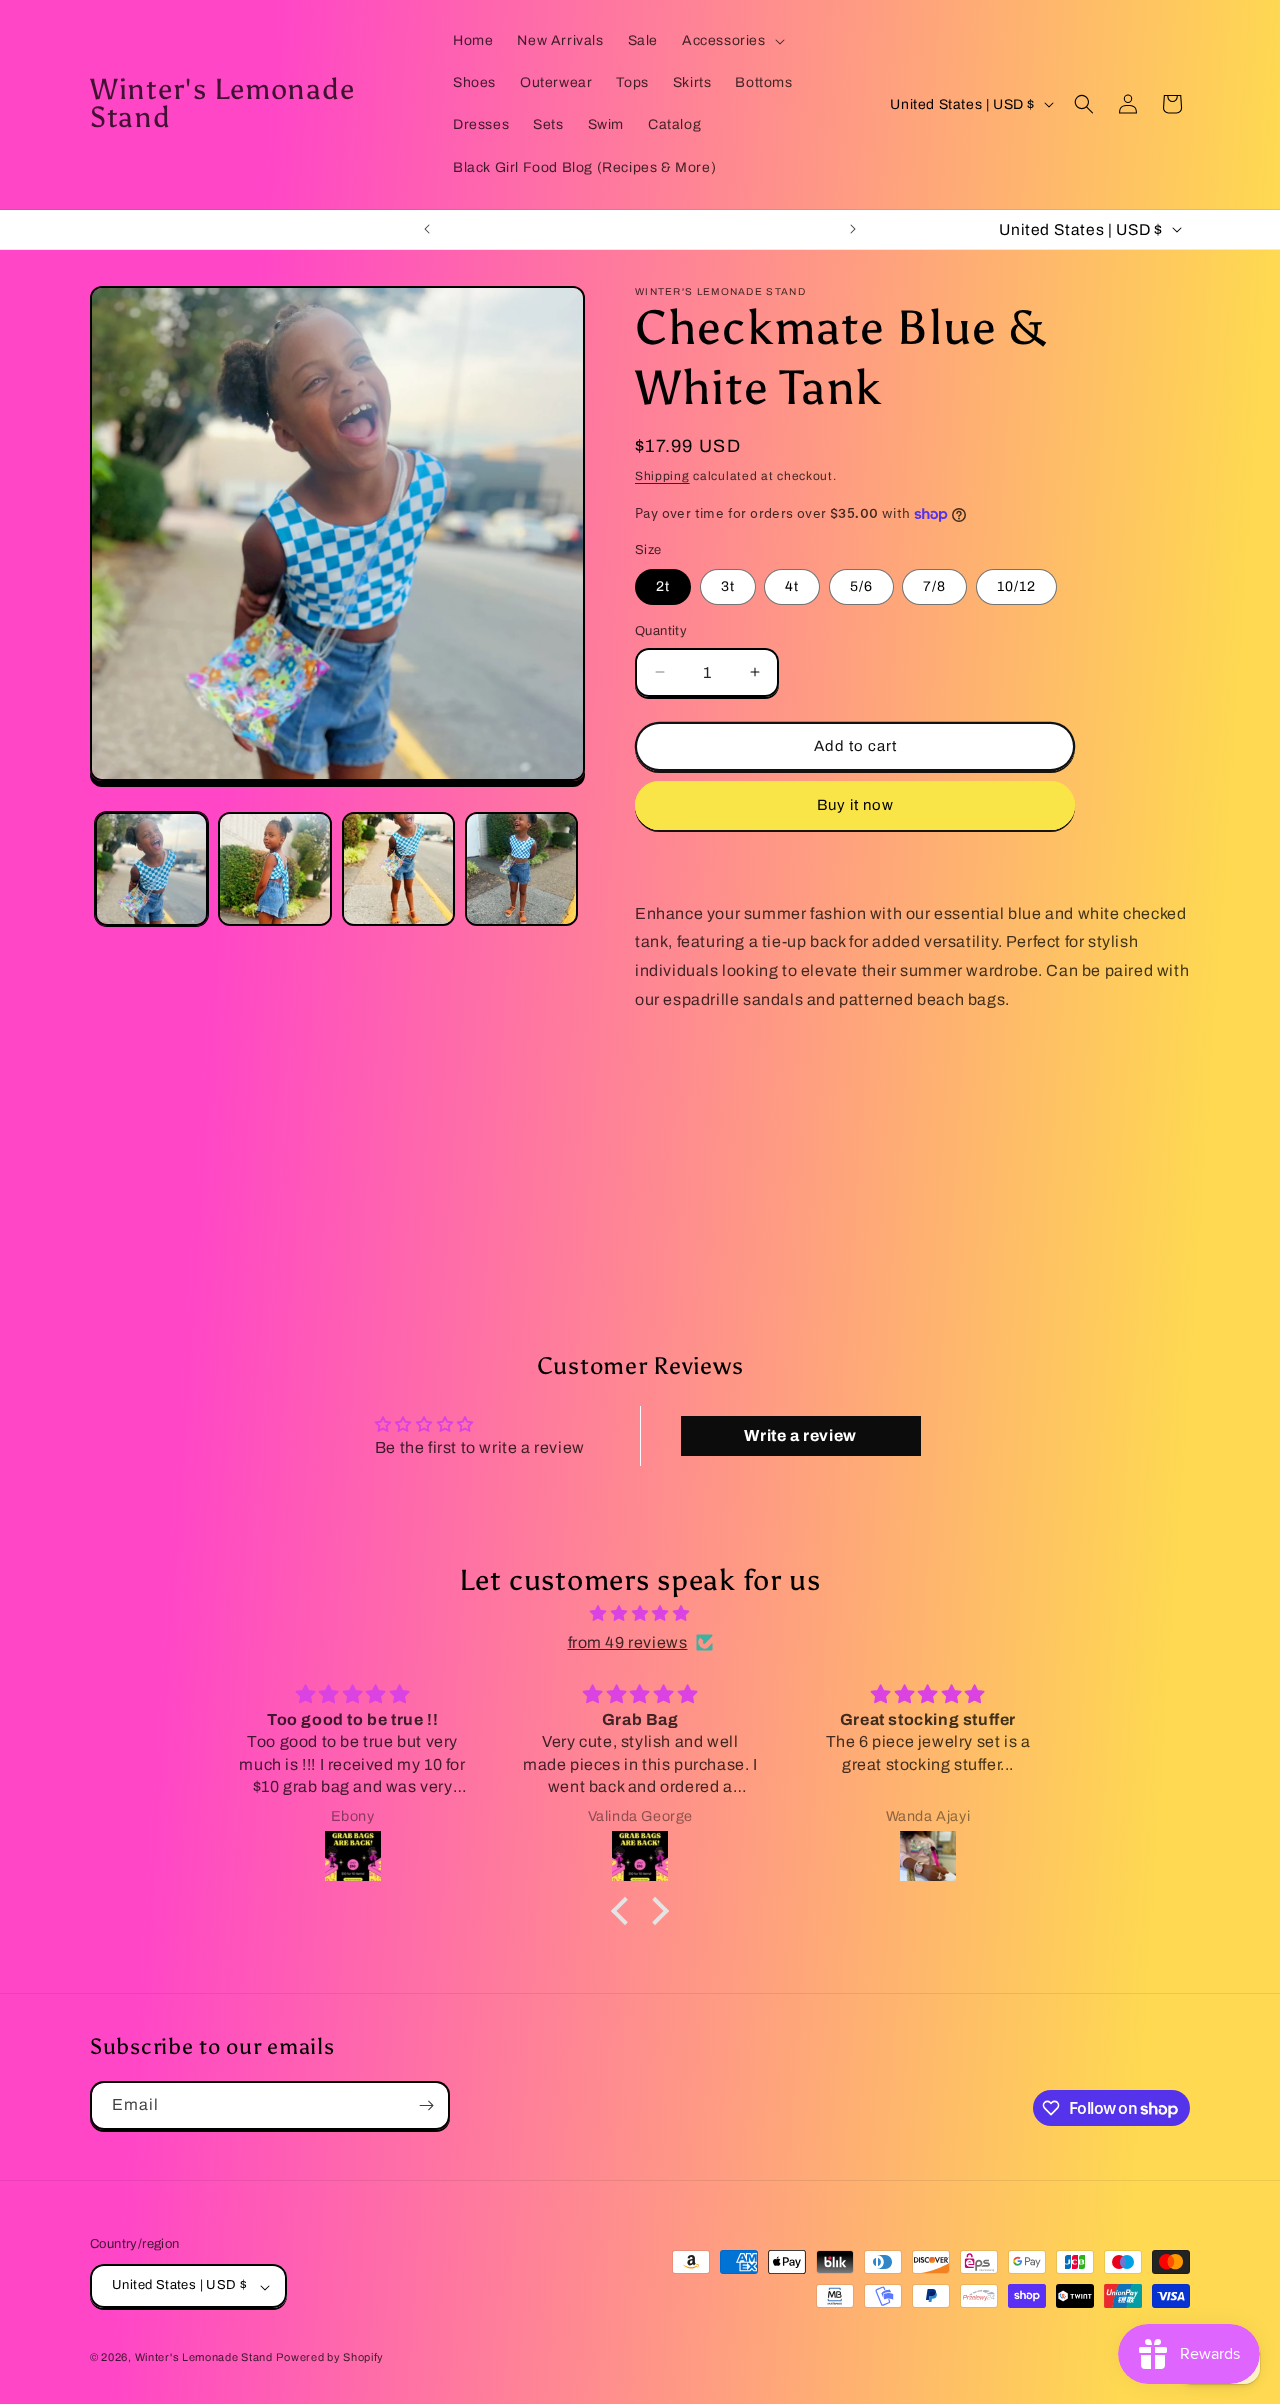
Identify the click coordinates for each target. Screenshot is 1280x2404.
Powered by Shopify (330, 2358)
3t (728, 586)
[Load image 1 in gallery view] (151, 868)
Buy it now (855, 805)
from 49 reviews (628, 1641)
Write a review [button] (800, 1435)
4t (792, 586)
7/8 (934, 586)
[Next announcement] (853, 229)
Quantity (661, 631)
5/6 (861, 586)
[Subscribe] (426, 2105)
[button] (731, 41)
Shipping (662, 476)
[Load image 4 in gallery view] (521, 868)
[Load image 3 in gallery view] (398, 868)
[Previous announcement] (427, 229)
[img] (640, 1614)
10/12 (1016, 586)
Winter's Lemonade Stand (204, 2358)
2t (663, 586)
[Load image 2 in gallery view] (274, 868)
